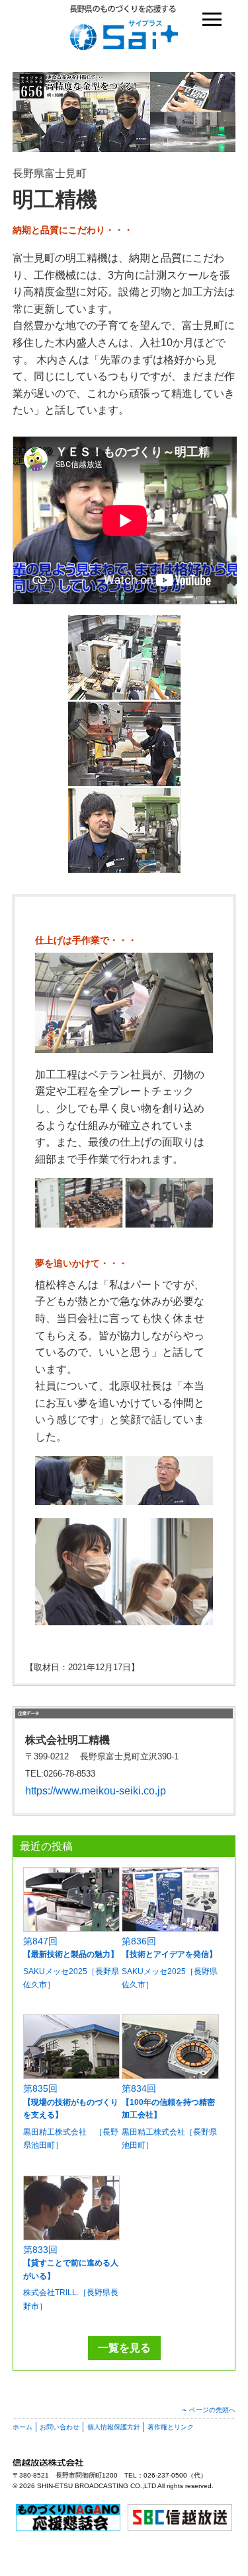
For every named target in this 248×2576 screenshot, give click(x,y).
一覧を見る (124, 2348)
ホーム (22, 2427)
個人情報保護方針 (114, 2427)
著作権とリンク (171, 2427)
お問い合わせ (60, 2427)
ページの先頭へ (212, 2410)
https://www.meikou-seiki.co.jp (96, 1791)
